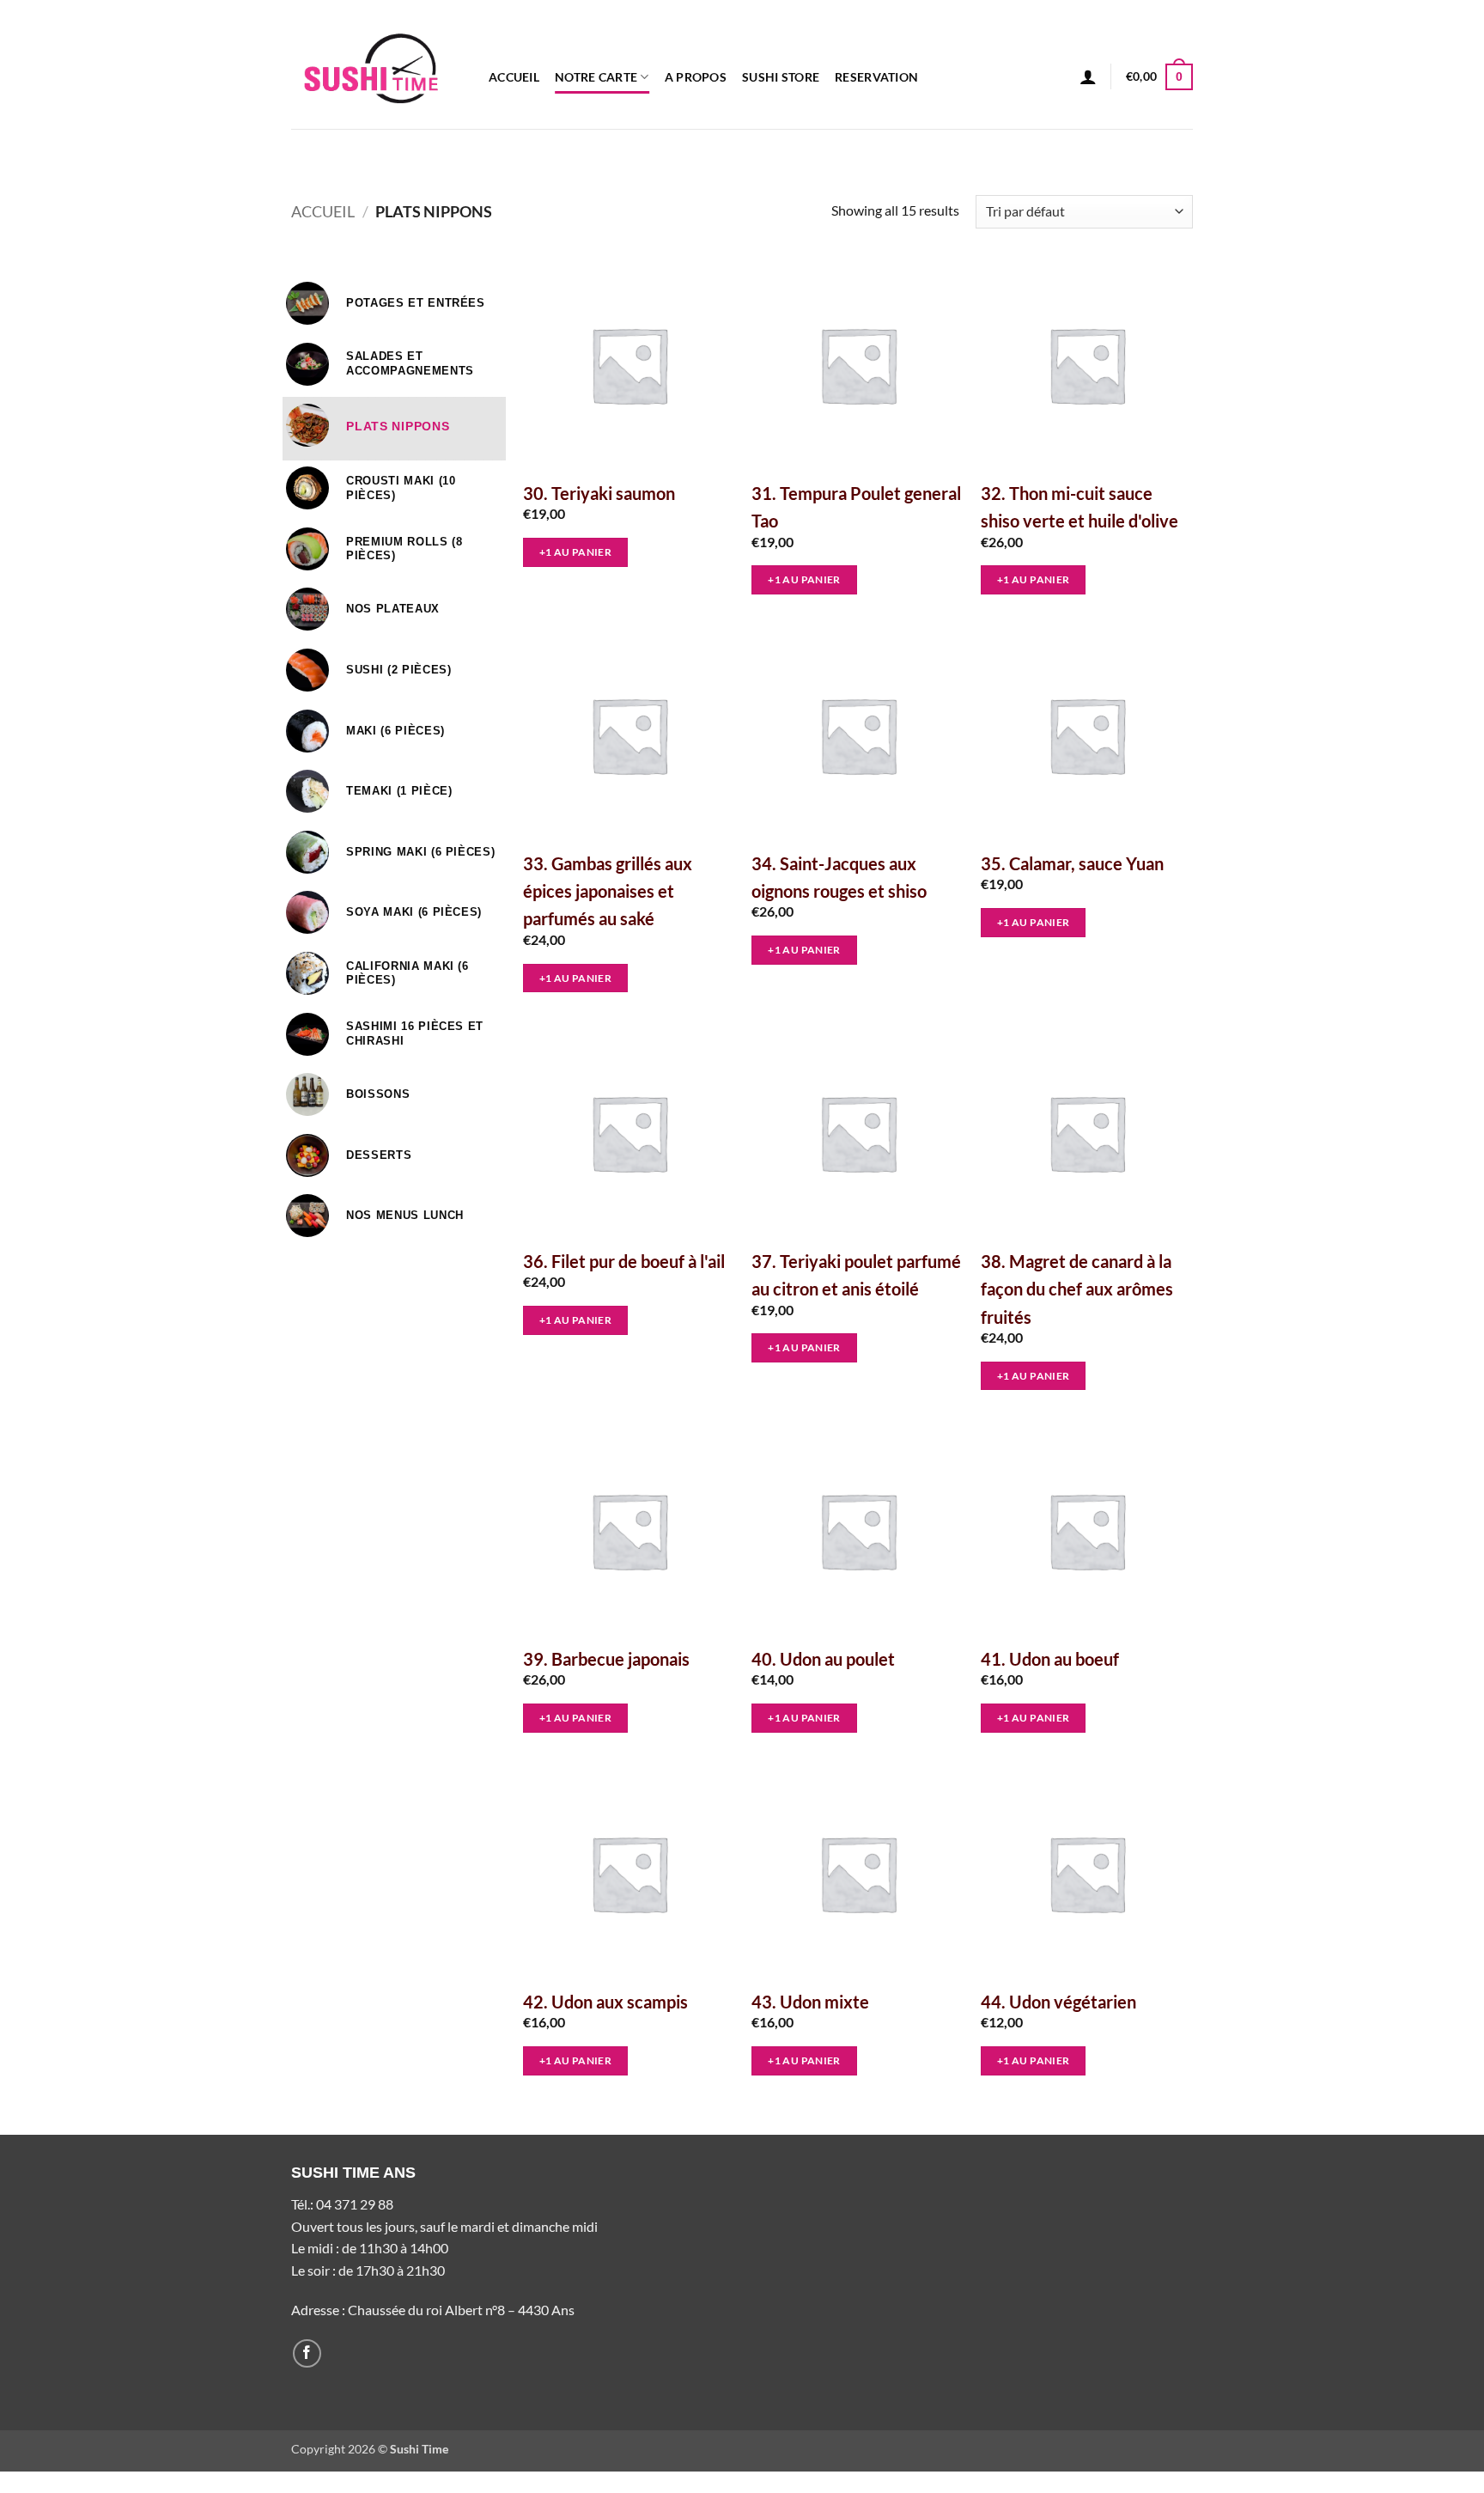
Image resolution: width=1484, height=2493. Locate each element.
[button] (1159, 76)
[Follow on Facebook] (307, 2353)
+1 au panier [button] (575, 552)
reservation (876, 77)
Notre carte (596, 77)
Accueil (514, 77)
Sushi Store (781, 77)
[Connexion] (1088, 76)
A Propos (696, 77)
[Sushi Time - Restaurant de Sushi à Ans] (377, 64)
